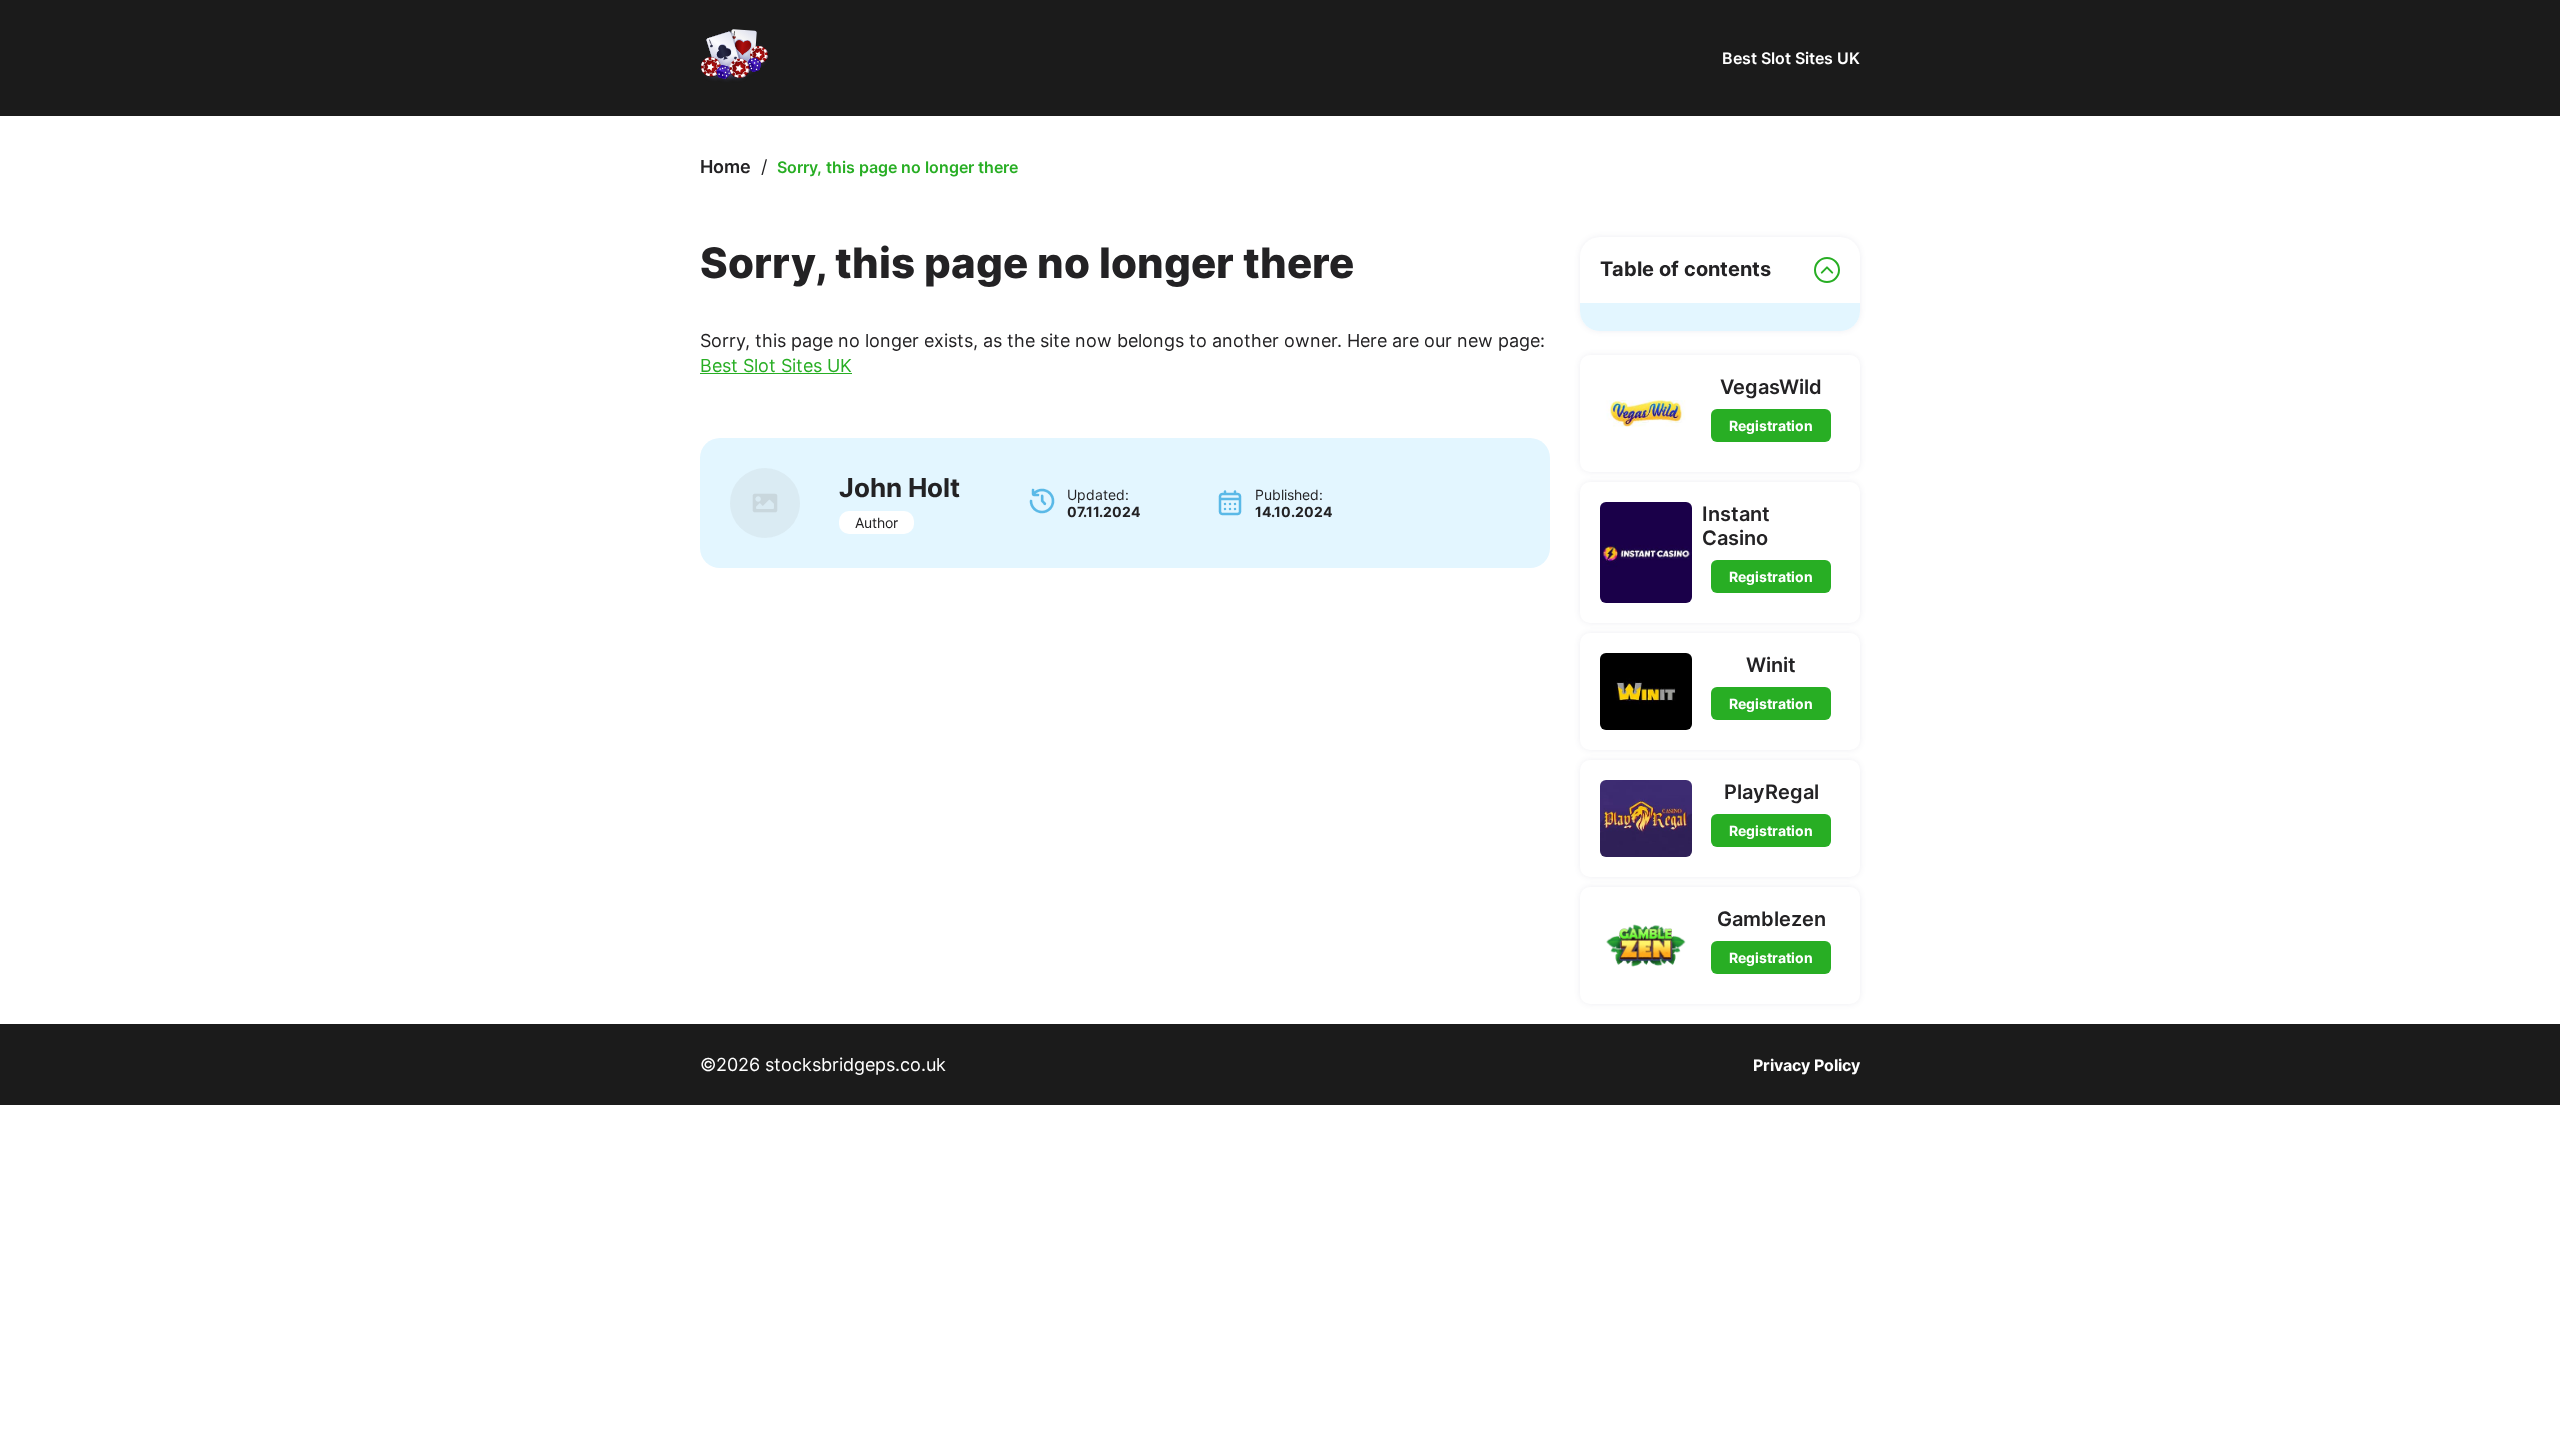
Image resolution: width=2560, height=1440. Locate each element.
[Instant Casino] (1646, 552)
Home (725, 166)
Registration (1771, 425)
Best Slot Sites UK (1791, 58)
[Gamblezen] (1646, 945)
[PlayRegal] (1646, 818)
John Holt (899, 487)
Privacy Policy (1806, 1065)
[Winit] (1646, 691)
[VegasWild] (1646, 413)
